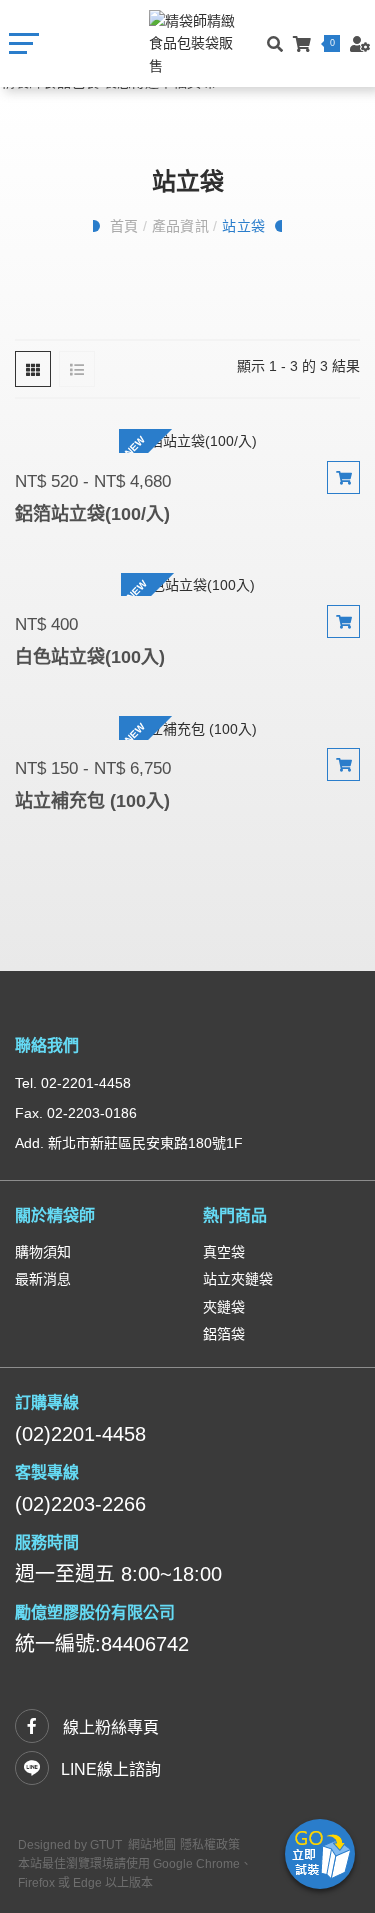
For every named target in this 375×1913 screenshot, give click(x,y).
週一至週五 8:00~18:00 (118, 1574)
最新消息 (43, 1279)
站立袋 (244, 226)
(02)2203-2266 (80, 1504)
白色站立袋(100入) (90, 657)
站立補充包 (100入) (92, 801)
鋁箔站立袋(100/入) (92, 514)
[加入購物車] (343, 477)
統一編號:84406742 (102, 1644)
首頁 (124, 226)
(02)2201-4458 (80, 1434)
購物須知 (43, 1252)
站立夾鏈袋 (238, 1279)
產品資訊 (180, 226)
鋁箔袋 (224, 1334)
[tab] (33, 369)
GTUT (106, 1845)
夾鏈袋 (224, 1307)
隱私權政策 (210, 1845)
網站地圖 (152, 1845)
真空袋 (224, 1252)
